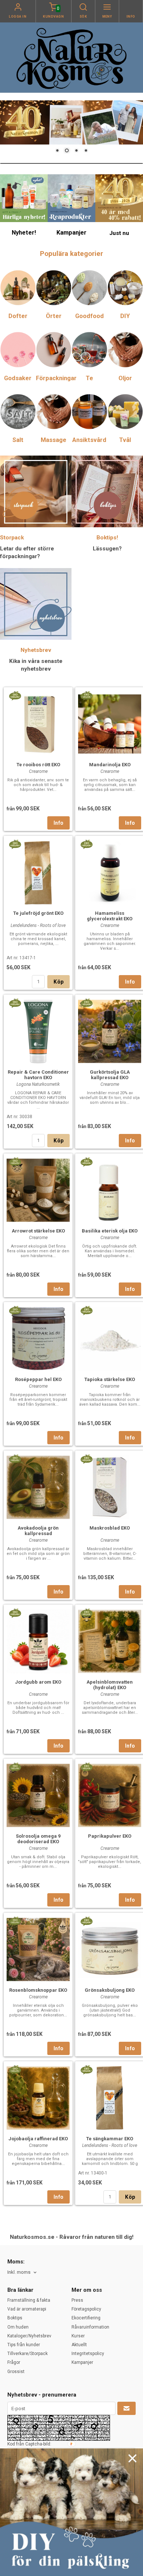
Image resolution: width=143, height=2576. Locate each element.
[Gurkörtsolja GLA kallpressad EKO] (86, 1002)
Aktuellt (79, 2345)
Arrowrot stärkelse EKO (38, 1231)
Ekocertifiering (86, 2318)
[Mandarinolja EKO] (86, 695)
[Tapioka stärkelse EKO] (86, 1310)
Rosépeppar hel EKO (38, 1379)
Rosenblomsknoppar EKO (38, 1990)
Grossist (16, 2372)
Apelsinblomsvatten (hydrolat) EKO (110, 1685)
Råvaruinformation (90, 2327)
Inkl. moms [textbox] (19, 2272)
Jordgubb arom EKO (38, 1682)
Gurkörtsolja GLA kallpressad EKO (110, 1075)
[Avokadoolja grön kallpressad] (15, 1458)
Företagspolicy (86, 2309)
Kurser (78, 2336)
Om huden (18, 2327)
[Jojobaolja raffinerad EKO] (15, 2069)
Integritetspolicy (88, 2354)
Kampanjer (82, 2362)
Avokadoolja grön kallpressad (38, 1531)
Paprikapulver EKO (110, 1836)
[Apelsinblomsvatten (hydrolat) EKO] (86, 1612)
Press (77, 2300)
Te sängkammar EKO (110, 2139)
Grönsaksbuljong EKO (110, 1990)
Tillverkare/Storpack (27, 2354)
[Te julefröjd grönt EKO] (15, 843)
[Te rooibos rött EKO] (15, 695)
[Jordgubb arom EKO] (15, 1612)
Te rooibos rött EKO (38, 765)
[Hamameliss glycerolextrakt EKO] (86, 843)
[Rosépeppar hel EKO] (15, 1310)
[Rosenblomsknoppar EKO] (15, 1920)
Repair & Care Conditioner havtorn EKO (38, 1075)
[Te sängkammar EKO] (86, 2069)
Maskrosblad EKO (110, 1528)
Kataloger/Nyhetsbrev (29, 2336)
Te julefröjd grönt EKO (38, 913)
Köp (58, 982)
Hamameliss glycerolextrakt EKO (110, 916)
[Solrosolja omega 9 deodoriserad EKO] (15, 1766)
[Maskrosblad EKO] (86, 1458)
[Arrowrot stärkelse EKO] (15, 1161)
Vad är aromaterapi (27, 2309)
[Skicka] (126, 2408)
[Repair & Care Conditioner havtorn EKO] (15, 1002)
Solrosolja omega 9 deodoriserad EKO (38, 1839)
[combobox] (23, 2272)
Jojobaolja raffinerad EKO (38, 2139)
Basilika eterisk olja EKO (110, 1231)
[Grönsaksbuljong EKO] (86, 1920)
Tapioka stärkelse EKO (110, 1379)
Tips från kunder (24, 2345)
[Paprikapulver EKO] (86, 1766)
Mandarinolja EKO (110, 765)
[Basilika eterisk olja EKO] (86, 1161)
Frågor (14, 2362)
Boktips (15, 2318)
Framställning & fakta (29, 2300)
